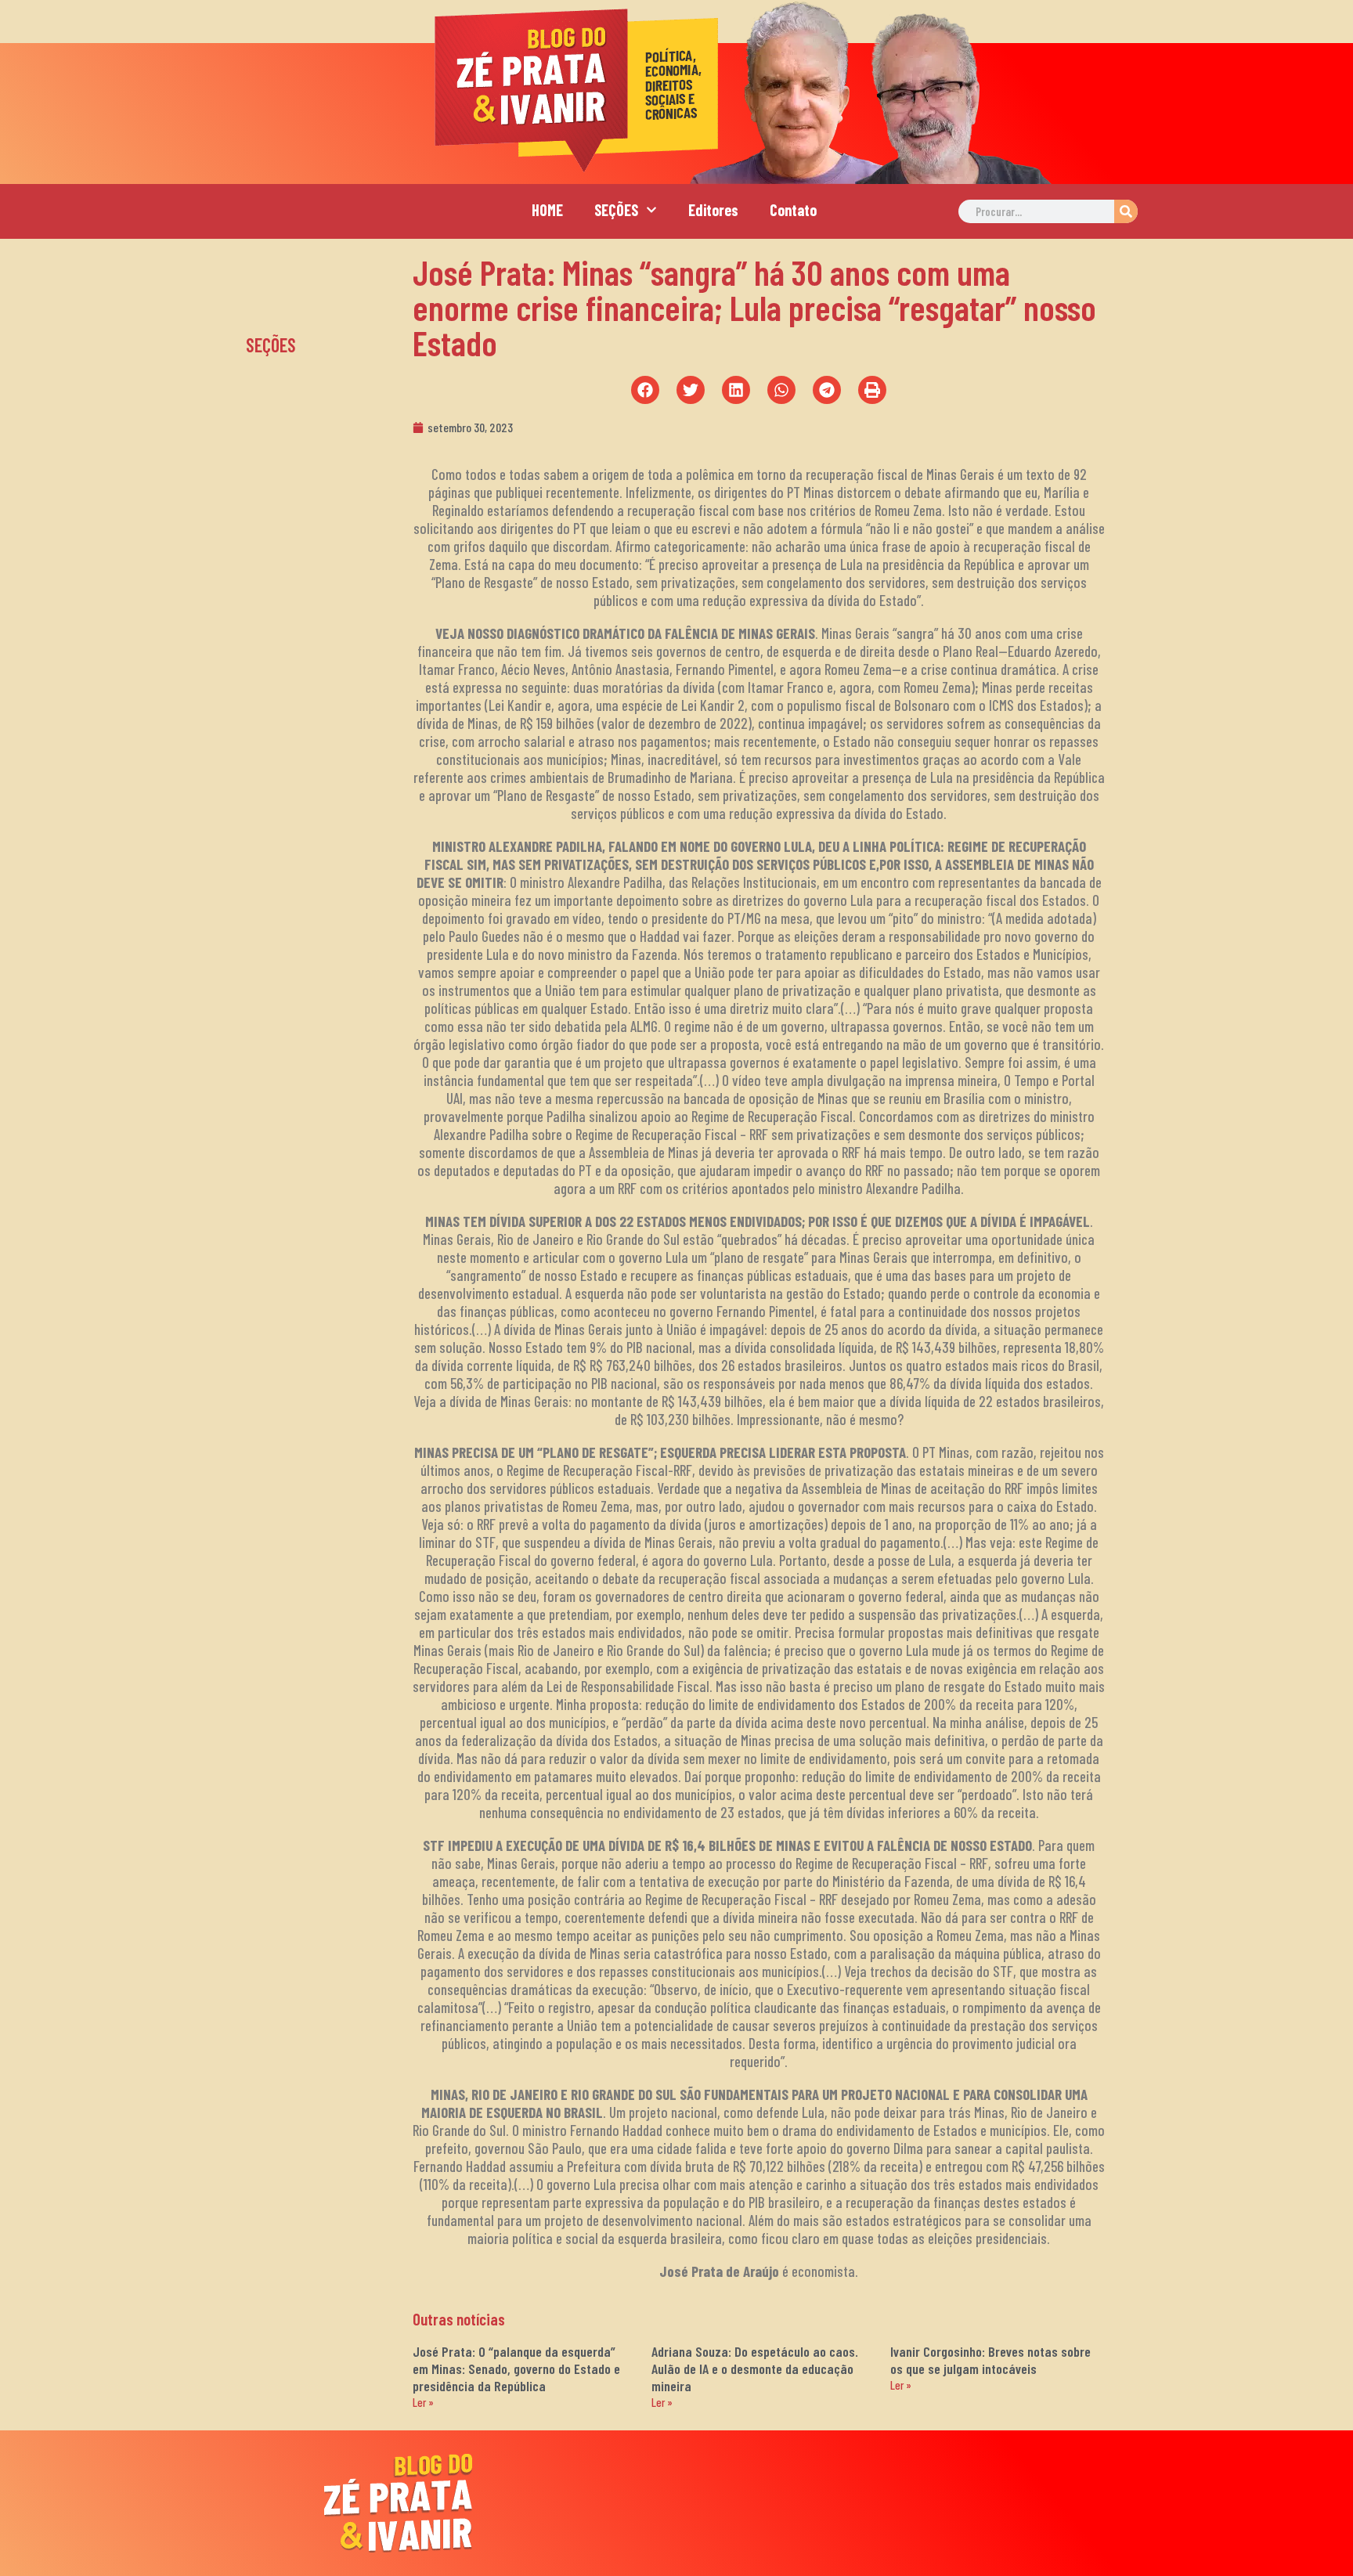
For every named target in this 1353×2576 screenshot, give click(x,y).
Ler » (423, 2402)
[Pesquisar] (1126, 211)
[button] (645, 390)
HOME (547, 210)
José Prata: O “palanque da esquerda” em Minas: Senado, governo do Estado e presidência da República (516, 2369)
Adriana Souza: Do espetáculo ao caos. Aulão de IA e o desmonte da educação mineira (755, 2369)
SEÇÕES (616, 210)
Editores (713, 210)
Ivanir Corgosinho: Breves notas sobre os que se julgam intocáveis (990, 2360)
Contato (793, 210)
